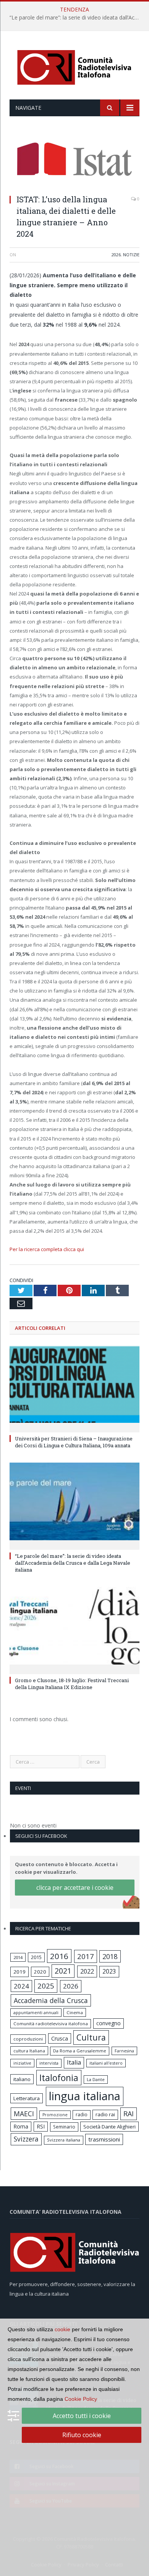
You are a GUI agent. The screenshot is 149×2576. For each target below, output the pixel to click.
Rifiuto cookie (82, 2435)
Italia (74, 2062)
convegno (109, 2023)
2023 (109, 1971)
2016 (59, 1956)
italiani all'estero (106, 2063)
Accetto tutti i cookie (82, 2416)
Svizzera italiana (64, 2140)
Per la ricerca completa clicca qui (47, 1249)
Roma (21, 2126)
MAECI (24, 2114)
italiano (22, 2079)
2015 (36, 1957)
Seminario (64, 2127)
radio (82, 2115)
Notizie (131, 255)
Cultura (91, 2037)
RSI (41, 2126)
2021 (63, 1971)
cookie (62, 2329)
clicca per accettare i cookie (75, 1888)
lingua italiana (85, 2096)
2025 (46, 1986)
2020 (40, 1972)
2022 (87, 1971)
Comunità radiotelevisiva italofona (51, 2024)
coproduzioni (28, 2039)
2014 (18, 1957)
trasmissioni (104, 2139)
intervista (49, 2063)
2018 (110, 1956)
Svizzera (26, 2139)
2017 (86, 1956)
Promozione (55, 2115)
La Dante (96, 2079)
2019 (19, 1972)
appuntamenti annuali (36, 2012)
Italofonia (59, 2078)
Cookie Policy (81, 2399)
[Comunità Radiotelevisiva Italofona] (74, 66)
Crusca (60, 2038)
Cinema (75, 2012)
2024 (21, 1986)
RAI (129, 2114)
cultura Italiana (29, 2051)
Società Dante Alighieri (109, 2127)
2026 (116, 255)
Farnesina (124, 2051)
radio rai (105, 2114)
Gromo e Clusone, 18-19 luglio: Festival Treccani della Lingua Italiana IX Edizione (72, 1684)
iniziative (22, 2063)
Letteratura (27, 2098)
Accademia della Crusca (51, 2000)
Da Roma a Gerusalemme (80, 2051)
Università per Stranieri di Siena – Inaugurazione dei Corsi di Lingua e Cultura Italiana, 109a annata (74, 1442)
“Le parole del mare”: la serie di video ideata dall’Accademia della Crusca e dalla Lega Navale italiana (76, 18)
